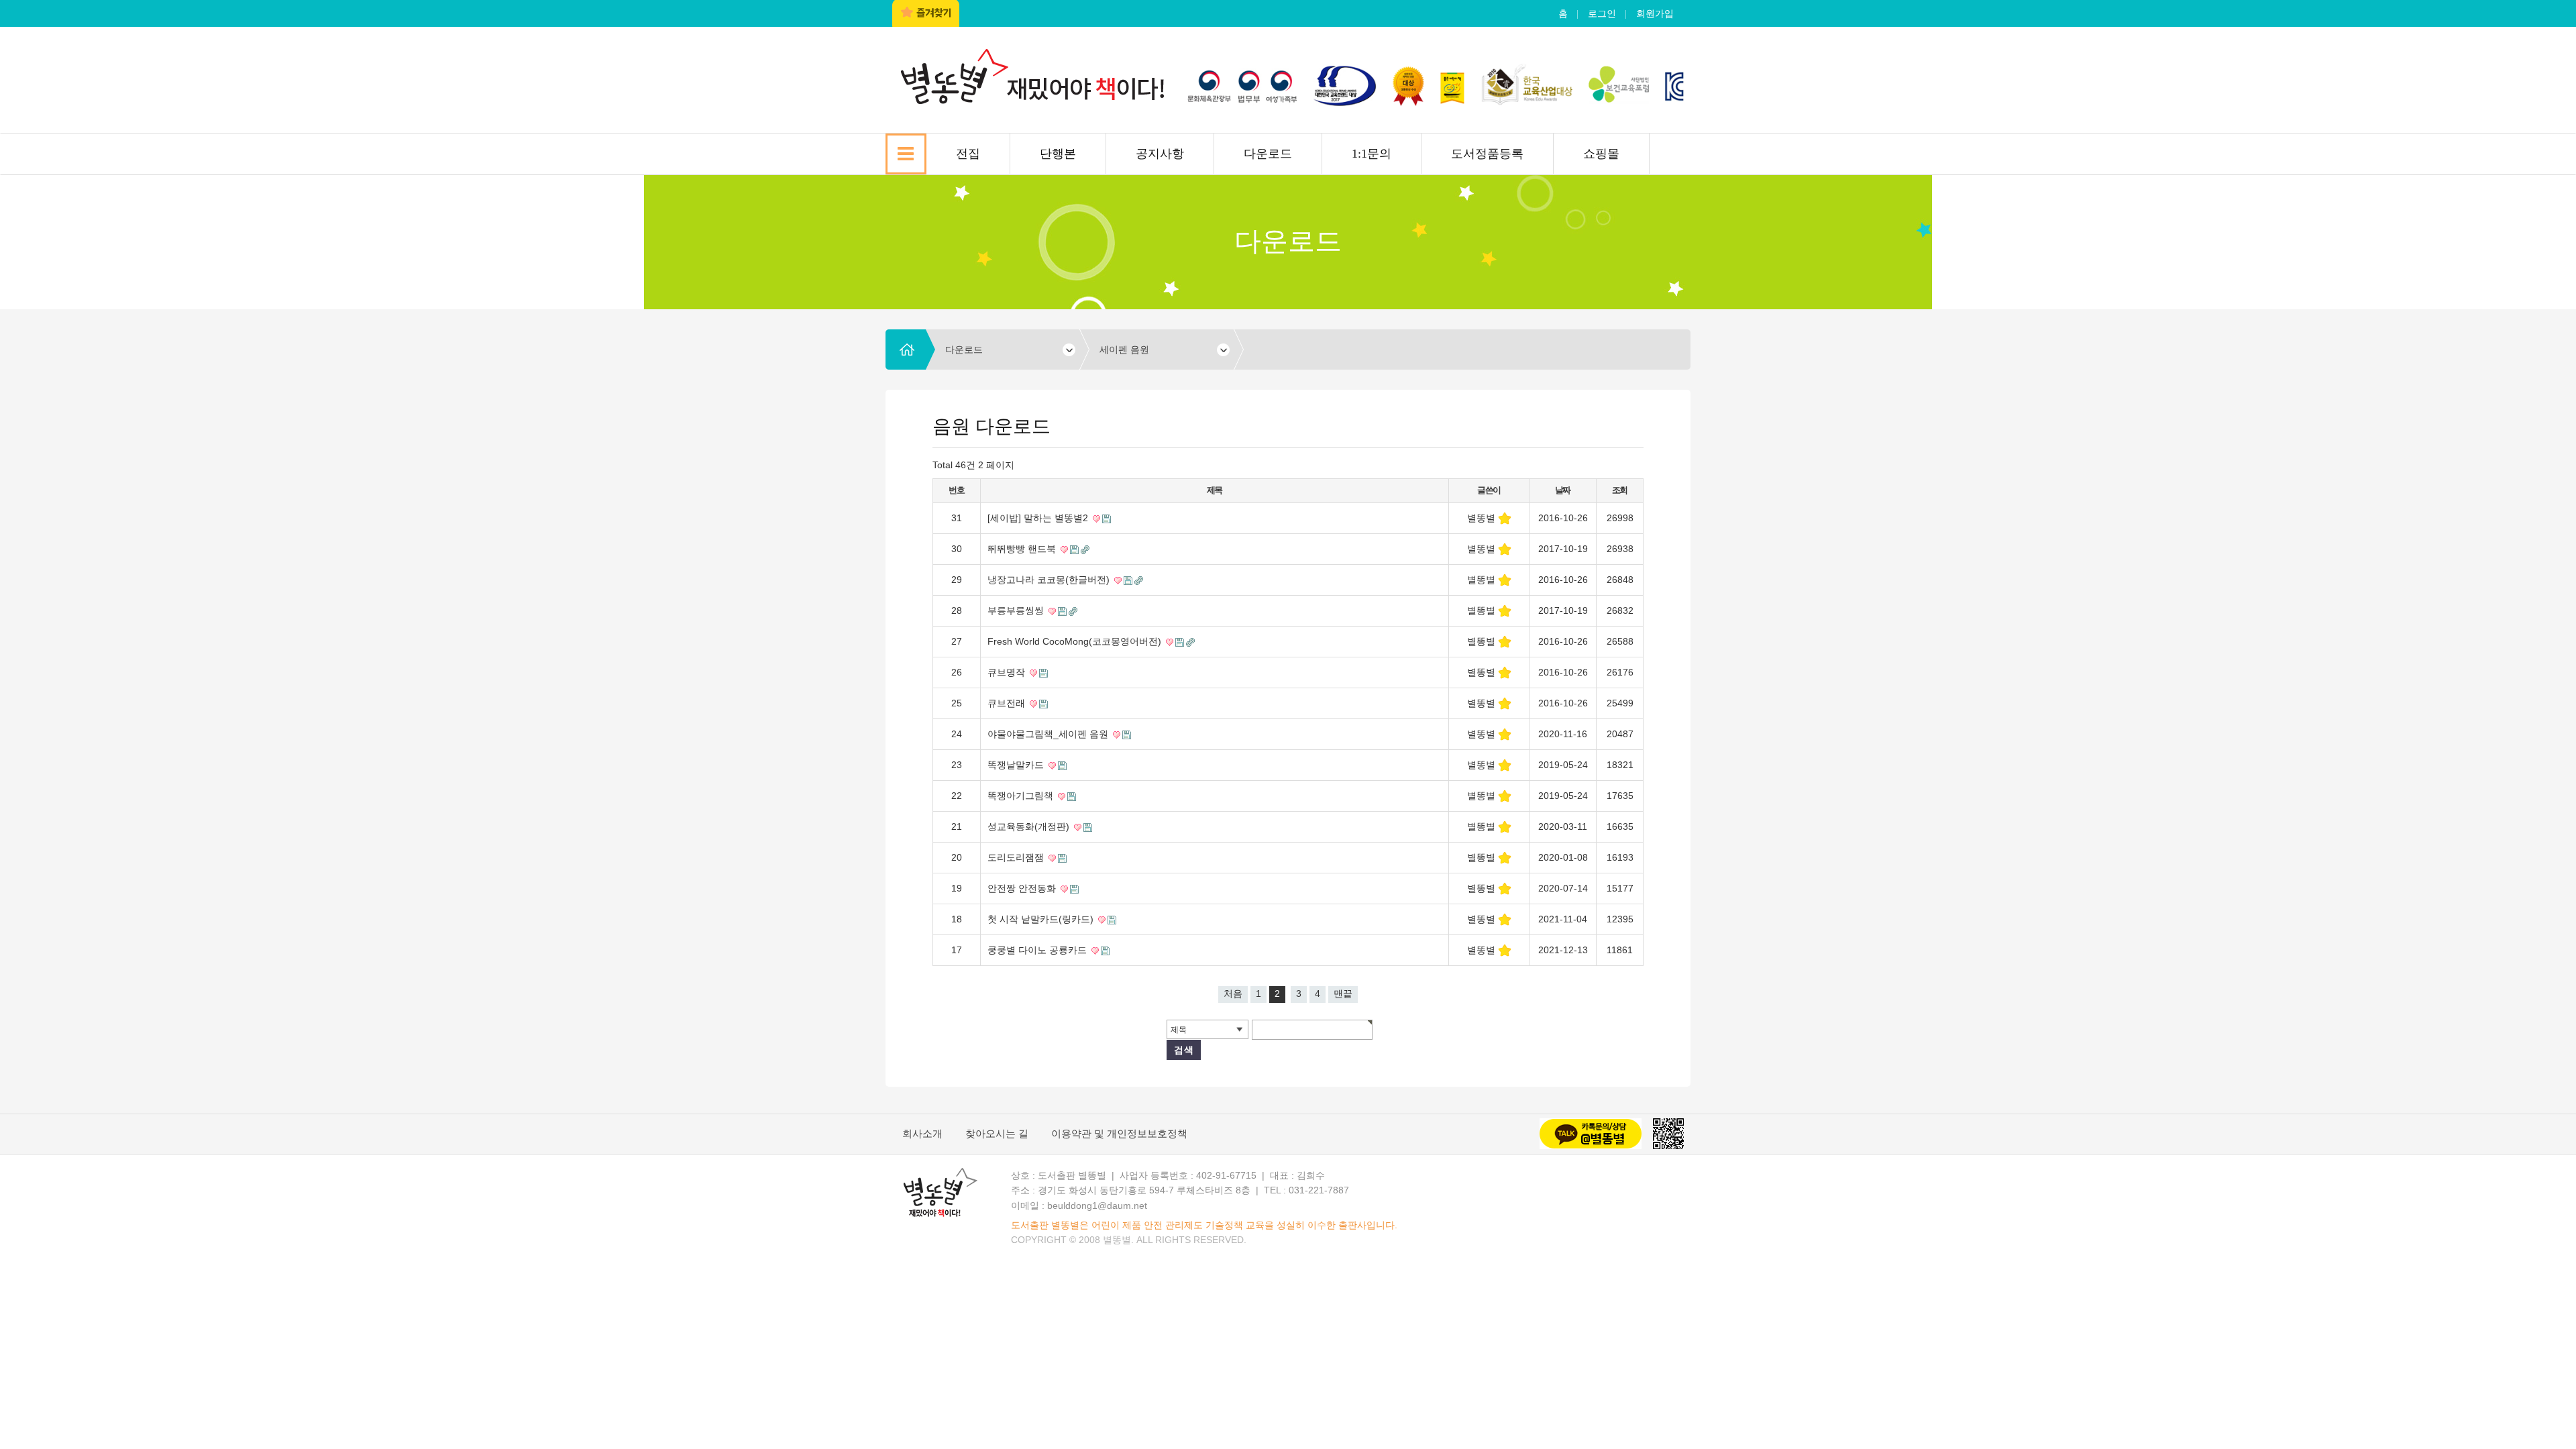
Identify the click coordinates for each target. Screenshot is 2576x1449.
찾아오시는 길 (997, 1133)
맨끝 (1343, 994)
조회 (1620, 490)
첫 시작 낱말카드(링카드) (1042, 919)
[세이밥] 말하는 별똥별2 (1039, 518)
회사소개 (922, 1133)
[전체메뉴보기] (906, 154)
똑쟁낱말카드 (1017, 765)
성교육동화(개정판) (1030, 826)
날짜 (1563, 490)
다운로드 (1268, 154)
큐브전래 (1008, 703)
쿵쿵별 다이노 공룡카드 (1038, 950)
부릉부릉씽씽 (1017, 610)
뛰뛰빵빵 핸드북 (1023, 549)
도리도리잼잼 (1017, 857)
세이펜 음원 (1124, 350)
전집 (968, 154)
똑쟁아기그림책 (1022, 796)
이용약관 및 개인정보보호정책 (1119, 1133)
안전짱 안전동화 (1023, 888)
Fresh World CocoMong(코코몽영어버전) (1076, 641)
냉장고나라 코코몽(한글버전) (1050, 580)
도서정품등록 (1487, 154)
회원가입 (1655, 13)
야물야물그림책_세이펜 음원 (1049, 734)
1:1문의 (1372, 154)
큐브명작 (1008, 672)
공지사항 (1160, 154)
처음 (1233, 994)
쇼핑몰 (1601, 154)
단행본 (1058, 154)
